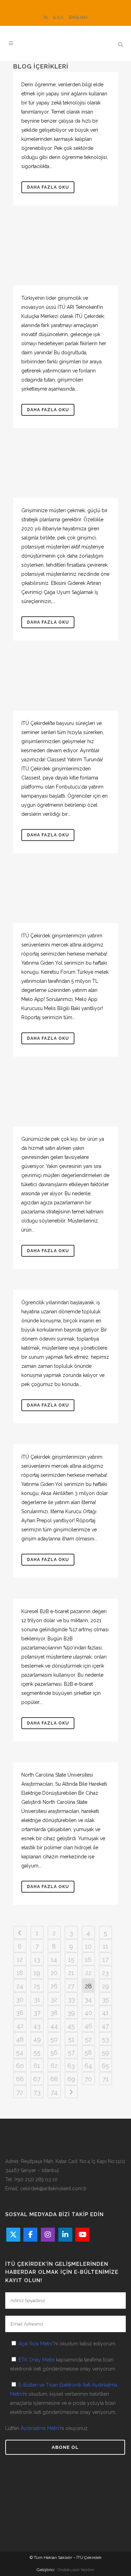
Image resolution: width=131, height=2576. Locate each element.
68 (54, 2079)
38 (54, 2013)
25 (37, 1986)
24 (20, 1986)
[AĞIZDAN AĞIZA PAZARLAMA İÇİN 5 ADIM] (66, 1102)
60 (20, 2066)
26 (54, 1986)
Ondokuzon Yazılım (76, 2570)
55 (37, 2052)
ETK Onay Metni (37, 2360)
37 (37, 2013)
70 (88, 2079)
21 (71, 1973)
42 (20, 2026)
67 (37, 2079)
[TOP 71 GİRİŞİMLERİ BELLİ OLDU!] (66, 256)
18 (20, 1973)
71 (105, 2079)
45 (71, 2026)
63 (71, 2066)
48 (20, 2039)
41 (105, 2013)
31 (37, 1999)
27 (71, 1986)
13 (37, 1960)
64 (88, 2066)
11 (105, 1946)
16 (88, 1960)
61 (37, 2066)
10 (88, 1946)
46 (88, 2026)
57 (71, 2052)
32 (54, 1999)
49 (37, 2039)
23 (105, 1973)
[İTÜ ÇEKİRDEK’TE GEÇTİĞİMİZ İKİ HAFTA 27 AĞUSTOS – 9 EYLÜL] (66, 686)
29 (105, 1986)
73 (37, 2092)
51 (71, 2039)
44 (54, 2026)
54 (20, 2052)
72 (20, 2092)
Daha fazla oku (48, 187)
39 (71, 2013)
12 (20, 1960)
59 (105, 2052)
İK (46, 17)
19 (37, 1973)
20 (54, 1973)
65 (105, 2066)
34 (88, 1999)
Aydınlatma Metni (40, 2428)
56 (54, 2052)
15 (71, 1960)
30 (20, 1999)
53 (105, 2039)
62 (54, 2066)
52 (88, 2039)
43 (37, 2026)
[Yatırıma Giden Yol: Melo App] (66, 899)
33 (71, 1999)
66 (20, 2079)
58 (88, 2052)
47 (105, 2026)
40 (88, 2013)
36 (20, 2013)
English (78, 17)
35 (105, 1999)
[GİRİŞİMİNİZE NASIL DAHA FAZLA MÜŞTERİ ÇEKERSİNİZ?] (66, 473)
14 (54, 1960)
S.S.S (58, 17)
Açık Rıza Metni (35, 2344)
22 (88, 1973)
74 (54, 2092)
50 (54, 2039)
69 (71, 2079)
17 (105, 1960)
